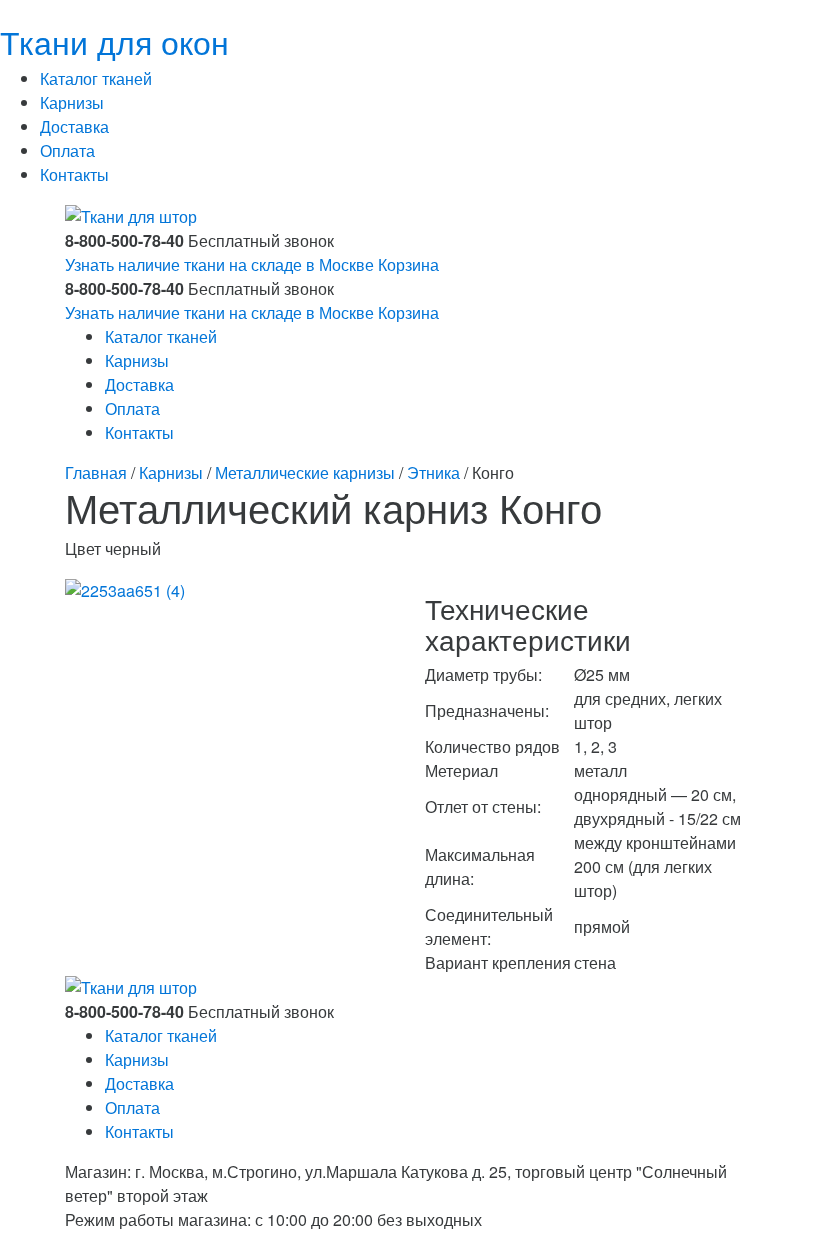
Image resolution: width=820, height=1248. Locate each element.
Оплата (67, 150)
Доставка (74, 126)
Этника (433, 472)
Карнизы (72, 102)
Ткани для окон (114, 41)
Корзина (408, 264)
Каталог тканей (96, 78)
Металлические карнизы (305, 472)
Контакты (74, 174)
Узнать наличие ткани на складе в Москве (219, 264)
